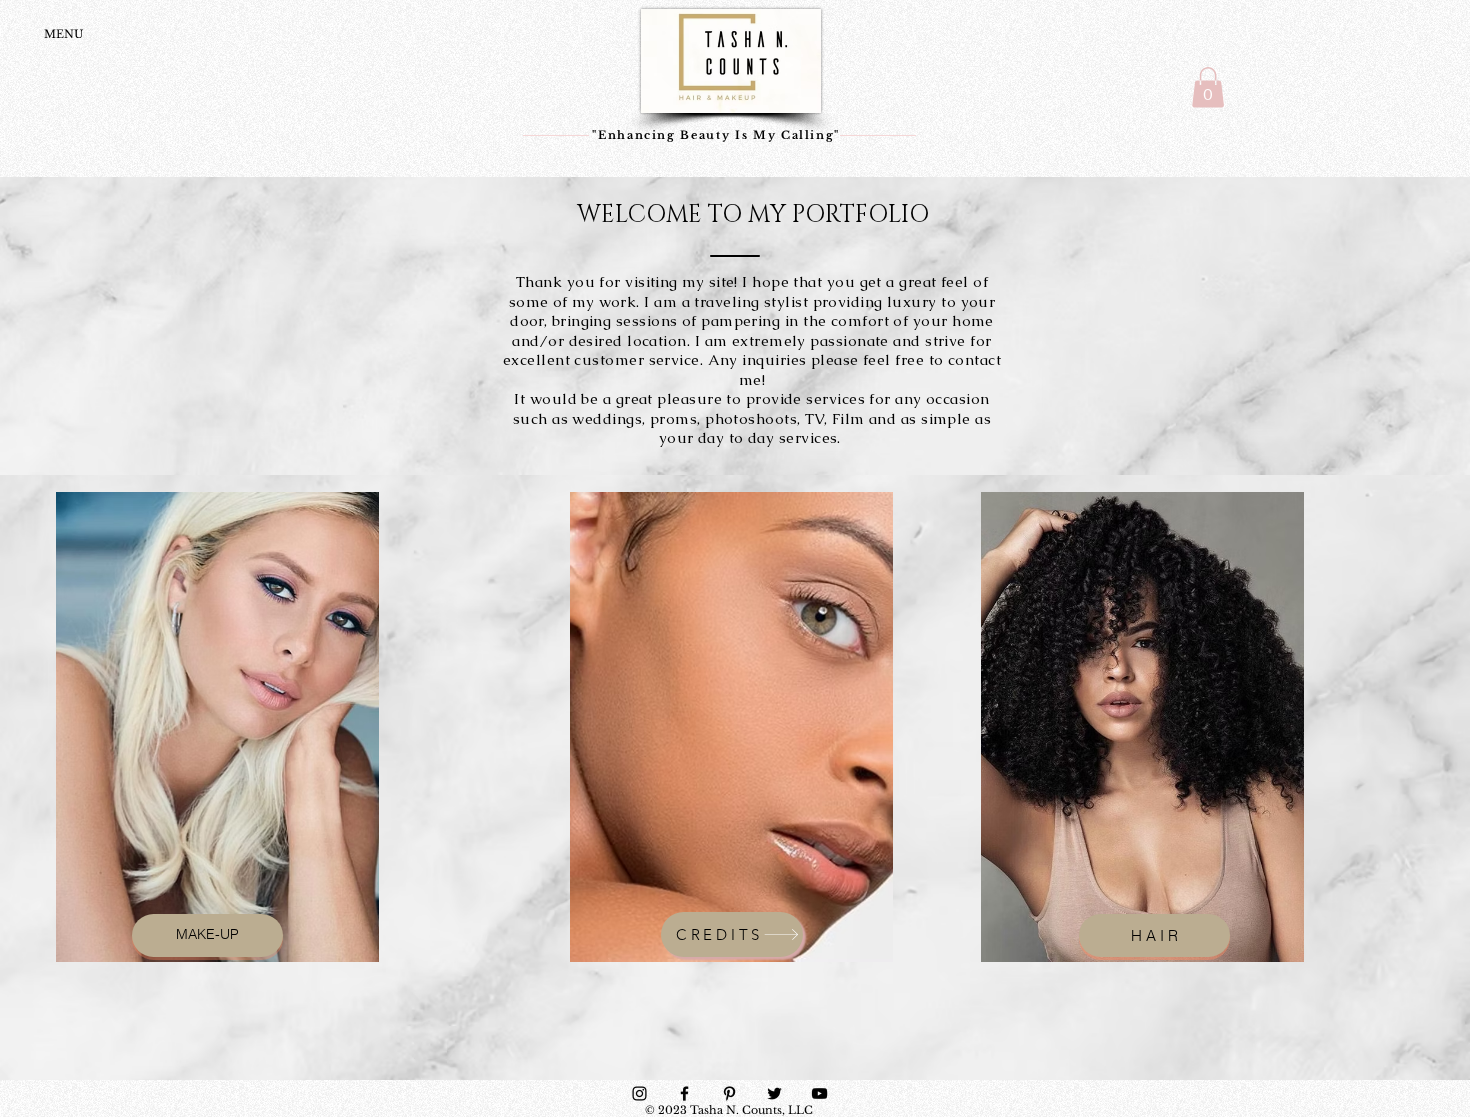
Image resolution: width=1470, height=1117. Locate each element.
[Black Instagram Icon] (639, 1093)
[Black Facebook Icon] (684, 1093)
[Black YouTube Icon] (819, 1093)
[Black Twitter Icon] (774, 1093)
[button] (1208, 87)
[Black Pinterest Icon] (729, 1093)
